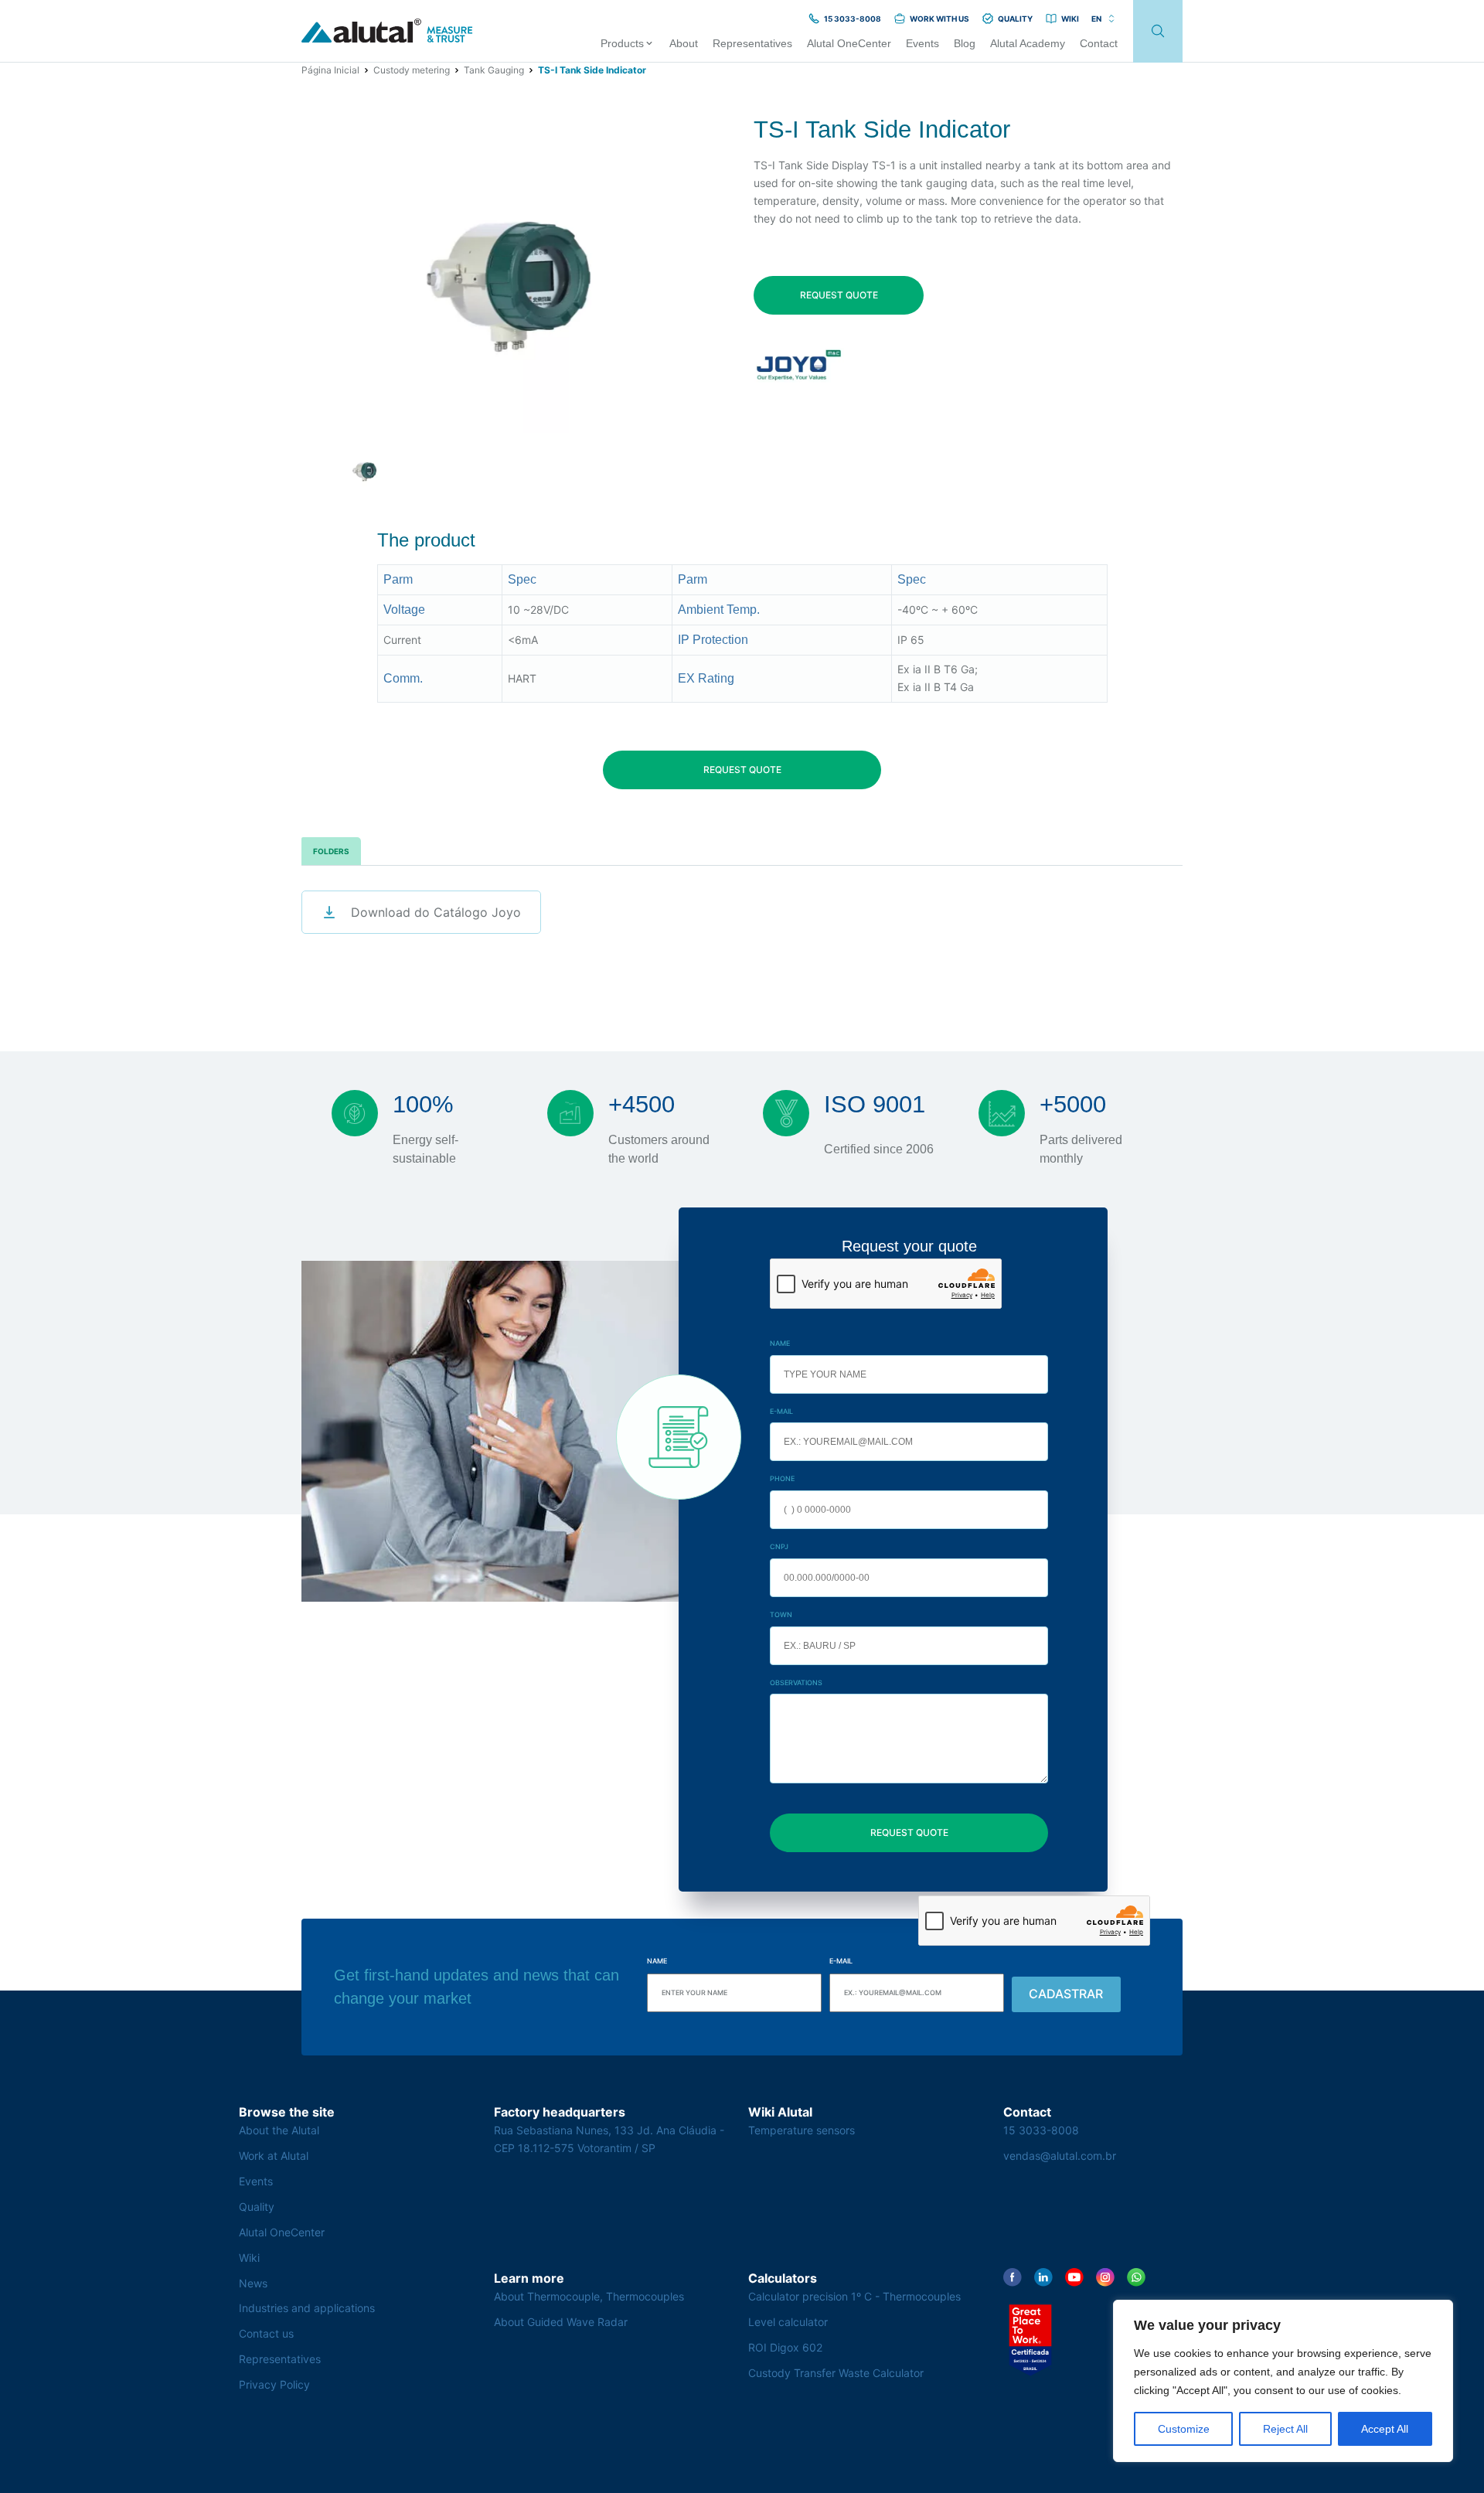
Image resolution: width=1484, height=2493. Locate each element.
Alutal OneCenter (282, 2232)
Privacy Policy (274, 2384)
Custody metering (412, 70)
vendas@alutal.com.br (1060, 2156)
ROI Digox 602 (785, 2347)
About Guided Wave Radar (561, 2322)
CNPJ (779, 1546)
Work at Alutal (274, 2156)
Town (781, 1614)
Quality (257, 2207)
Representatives (280, 2359)
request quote (839, 295)
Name (780, 1343)
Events (256, 2181)
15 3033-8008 (1041, 2130)
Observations (796, 1682)
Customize (1184, 2429)
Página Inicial (330, 70)
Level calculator (788, 2322)
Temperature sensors (802, 2130)
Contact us (266, 2333)
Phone (782, 1478)
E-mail (781, 1411)
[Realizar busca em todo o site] (1158, 31)
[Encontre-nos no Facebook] (1013, 2277)
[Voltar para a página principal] (387, 31)
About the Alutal (279, 2130)
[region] (1283, 2381)
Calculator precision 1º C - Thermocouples (854, 2296)
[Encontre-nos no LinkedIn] (1043, 2277)
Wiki (249, 2258)
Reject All (1285, 2429)
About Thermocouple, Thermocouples (589, 2296)
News (253, 2283)
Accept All (1385, 2429)
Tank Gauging (494, 70)
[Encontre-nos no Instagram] (1105, 2277)
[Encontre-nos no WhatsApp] (1136, 2277)
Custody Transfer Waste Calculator (836, 2373)
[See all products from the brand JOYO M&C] (799, 365)
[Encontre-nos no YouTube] (1074, 2277)
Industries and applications (307, 2308)
